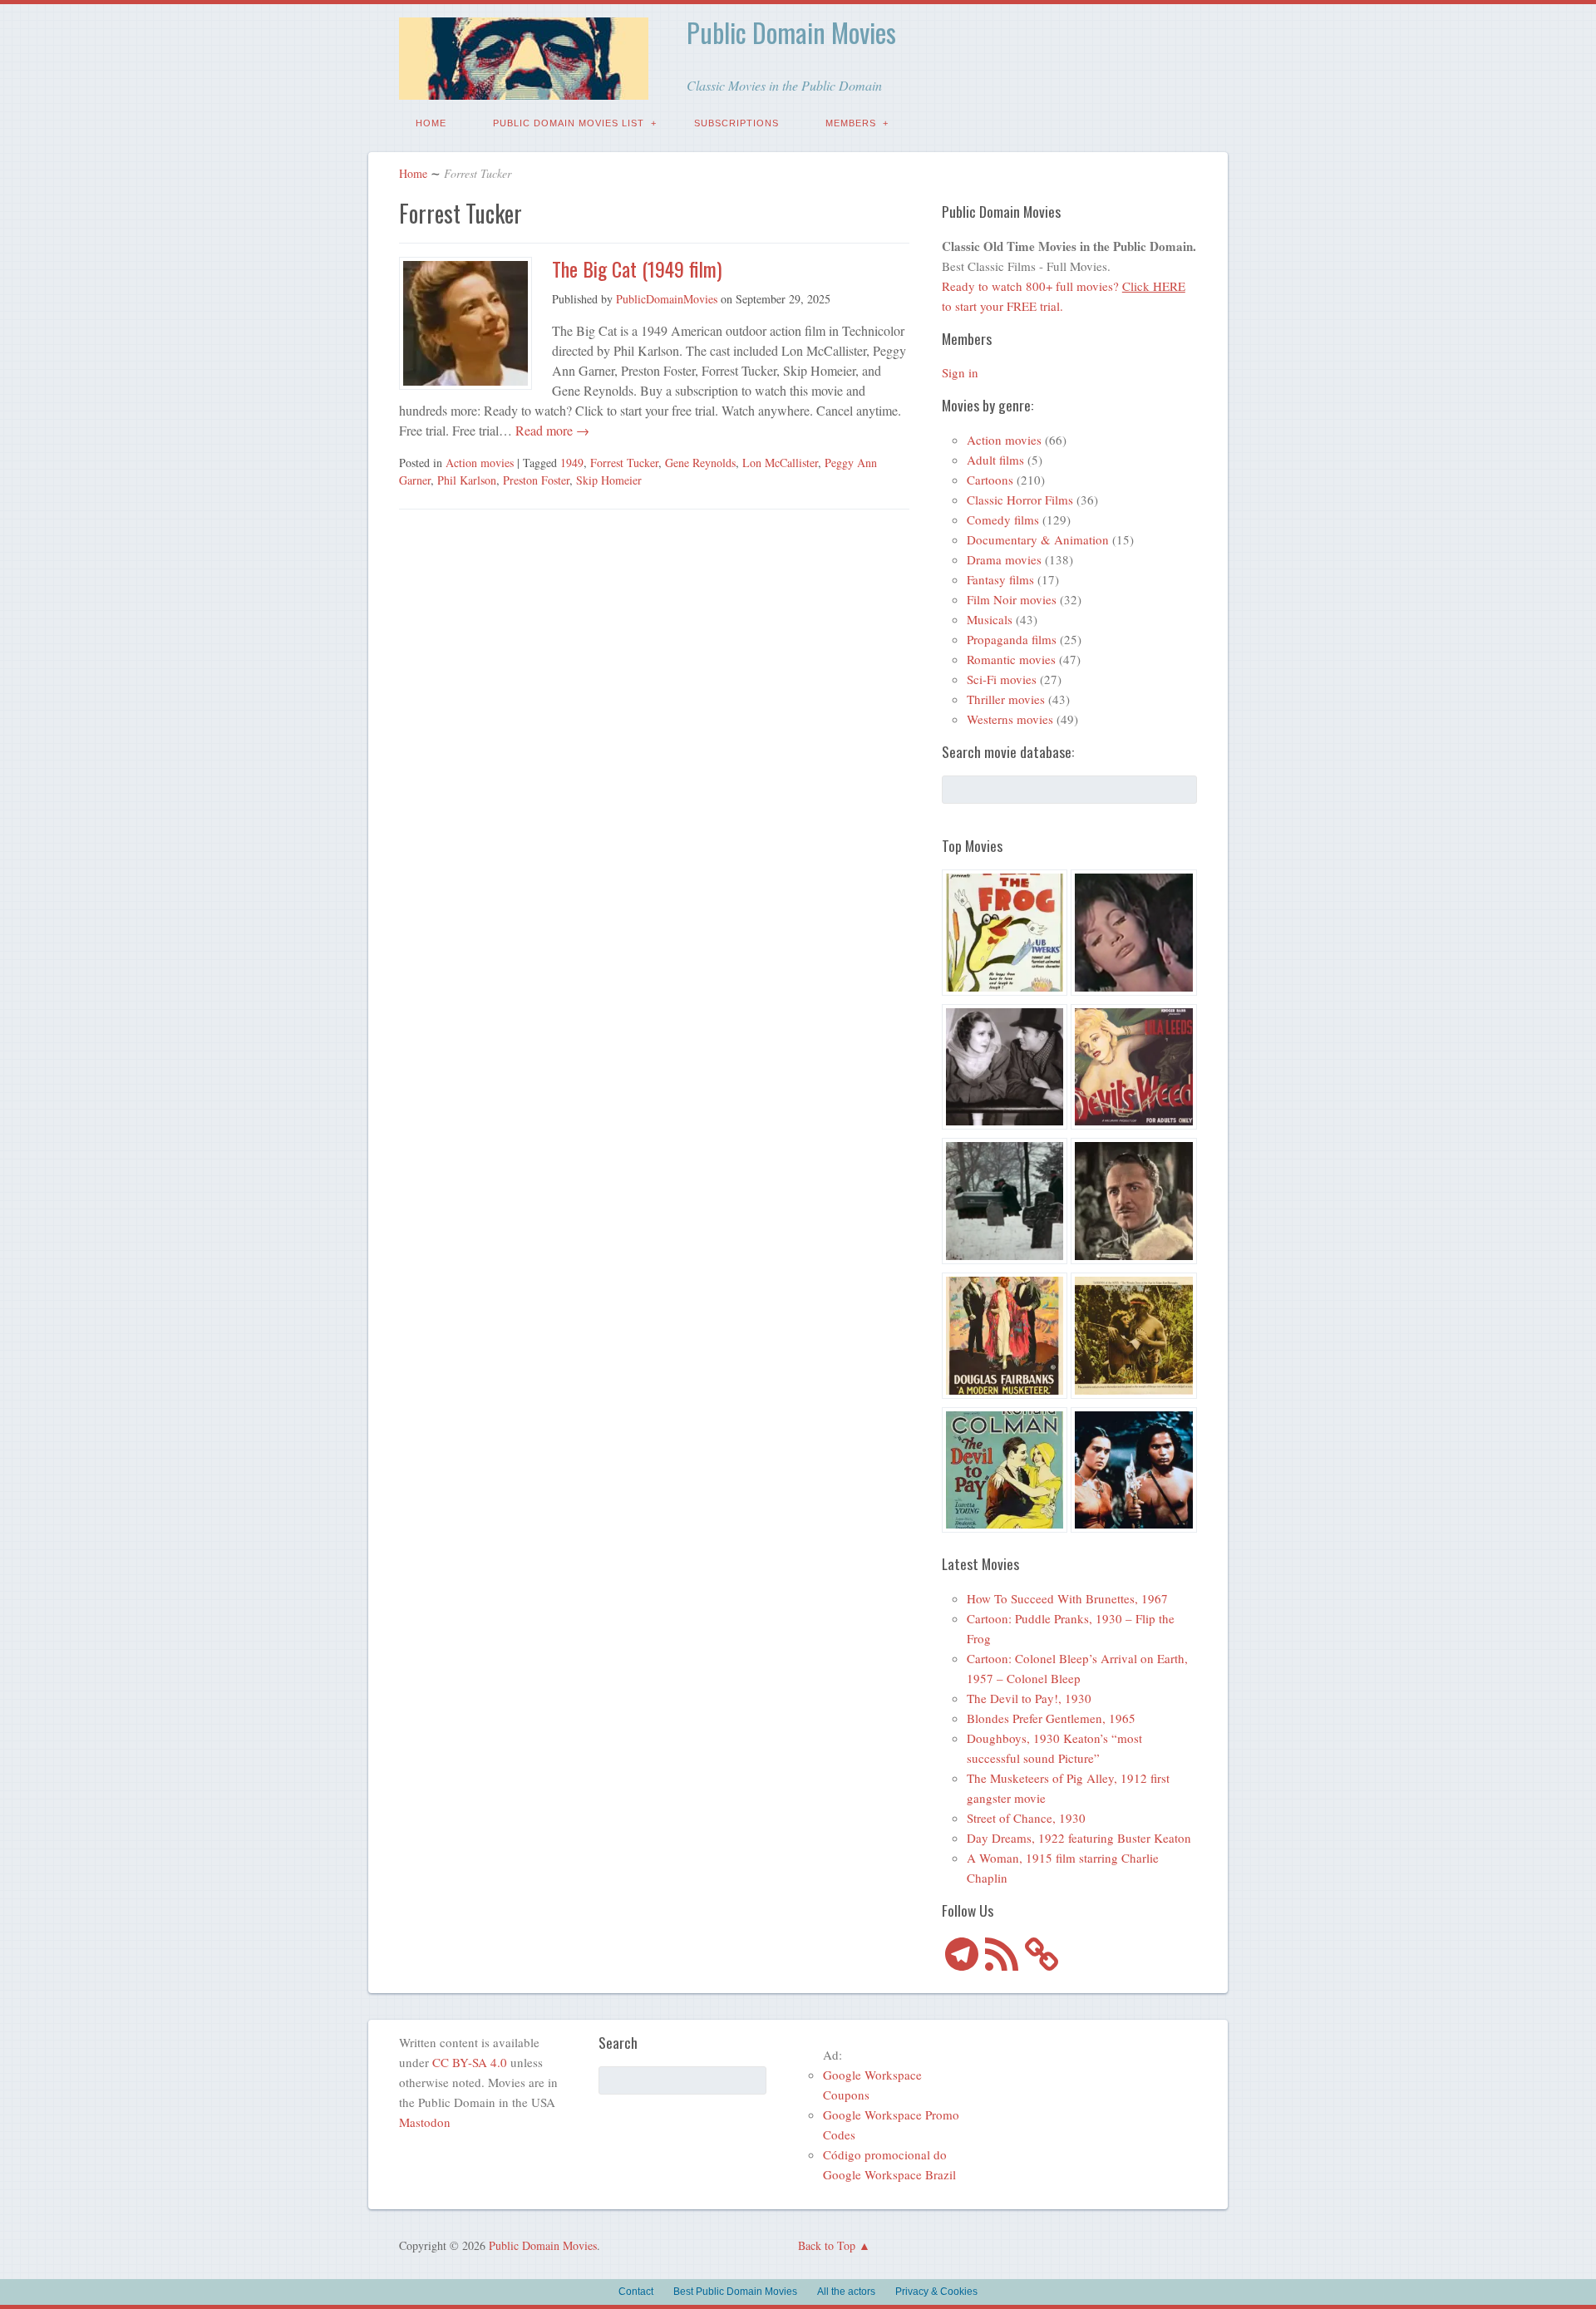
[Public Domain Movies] (524, 88)
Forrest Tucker (624, 463)
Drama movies (1004, 559)
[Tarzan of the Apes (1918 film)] (1134, 1338)
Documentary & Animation (1038, 539)
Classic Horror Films (1020, 500)
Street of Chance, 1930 (1026, 1818)
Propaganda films (1012, 639)
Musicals (990, 619)
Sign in (960, 372)
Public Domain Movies (791, 32)
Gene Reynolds (700, 463)
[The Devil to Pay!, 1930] (1005, 1473)
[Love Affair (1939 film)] (1005, 1070)
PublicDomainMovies (667, 299)
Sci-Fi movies (1002, 679)
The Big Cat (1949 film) (637, 268)
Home (431, 123)
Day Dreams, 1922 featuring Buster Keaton (1079, 1838)
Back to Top (827, 2245)
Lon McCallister (780, 463)
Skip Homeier (609, 480)
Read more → (551, 430)
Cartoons (990, 480)
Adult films (995, 460)
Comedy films (1003, 519)
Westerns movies (1010, 719)
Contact (636, 2292)
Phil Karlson (467, 480)
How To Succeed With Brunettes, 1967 (1067, 1598)
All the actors (846, 2292)
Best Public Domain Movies (735, 2292)
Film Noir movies (1012, 599)
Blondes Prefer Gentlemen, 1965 (1051, 1718)
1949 (572, 463)
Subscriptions (736, 123)
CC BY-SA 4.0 (470, 2062)
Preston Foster (536, 480)
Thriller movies (1006, 699)
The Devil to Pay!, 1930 (1029, 1698)
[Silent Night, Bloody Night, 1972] (1005, 1204)
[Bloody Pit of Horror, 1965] (1134, 935)
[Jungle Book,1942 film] (1134, 1473)
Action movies (480, 463)
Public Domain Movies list (569, 123)
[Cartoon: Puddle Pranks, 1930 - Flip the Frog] (1005, 935)
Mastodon (425, 2122)
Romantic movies (1011, 659)
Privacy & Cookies (936, 2292)
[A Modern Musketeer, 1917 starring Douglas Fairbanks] (1005, 1338)
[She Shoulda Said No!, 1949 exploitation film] (1134, 1070)
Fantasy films (1000, 579)
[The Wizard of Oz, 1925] (1134, 1204)
